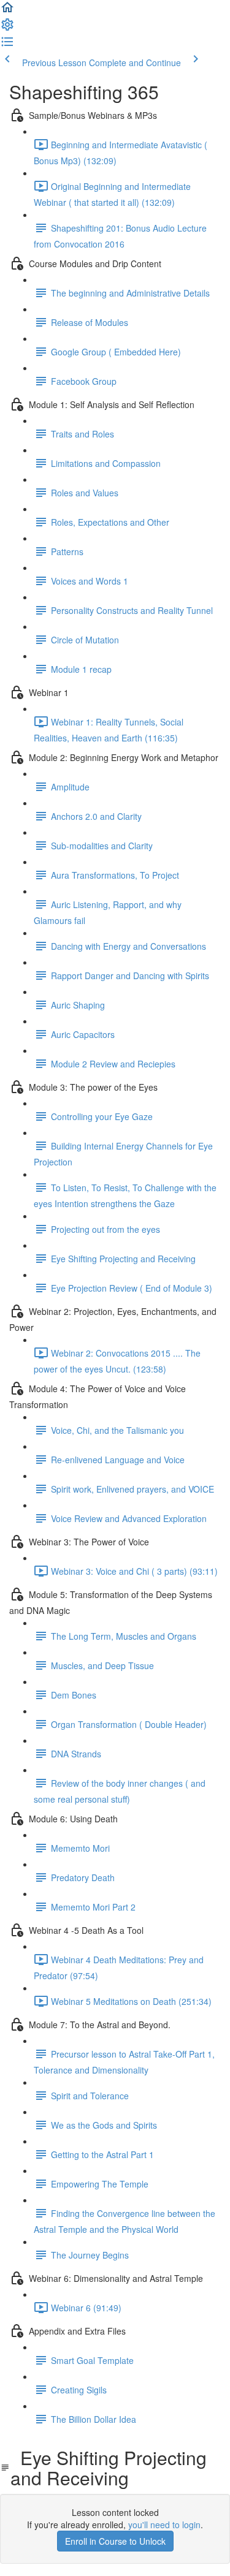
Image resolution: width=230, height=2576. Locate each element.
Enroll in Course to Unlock (115, 2541)
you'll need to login (164, 2525)
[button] (7, 11)
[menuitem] (7, 28)
